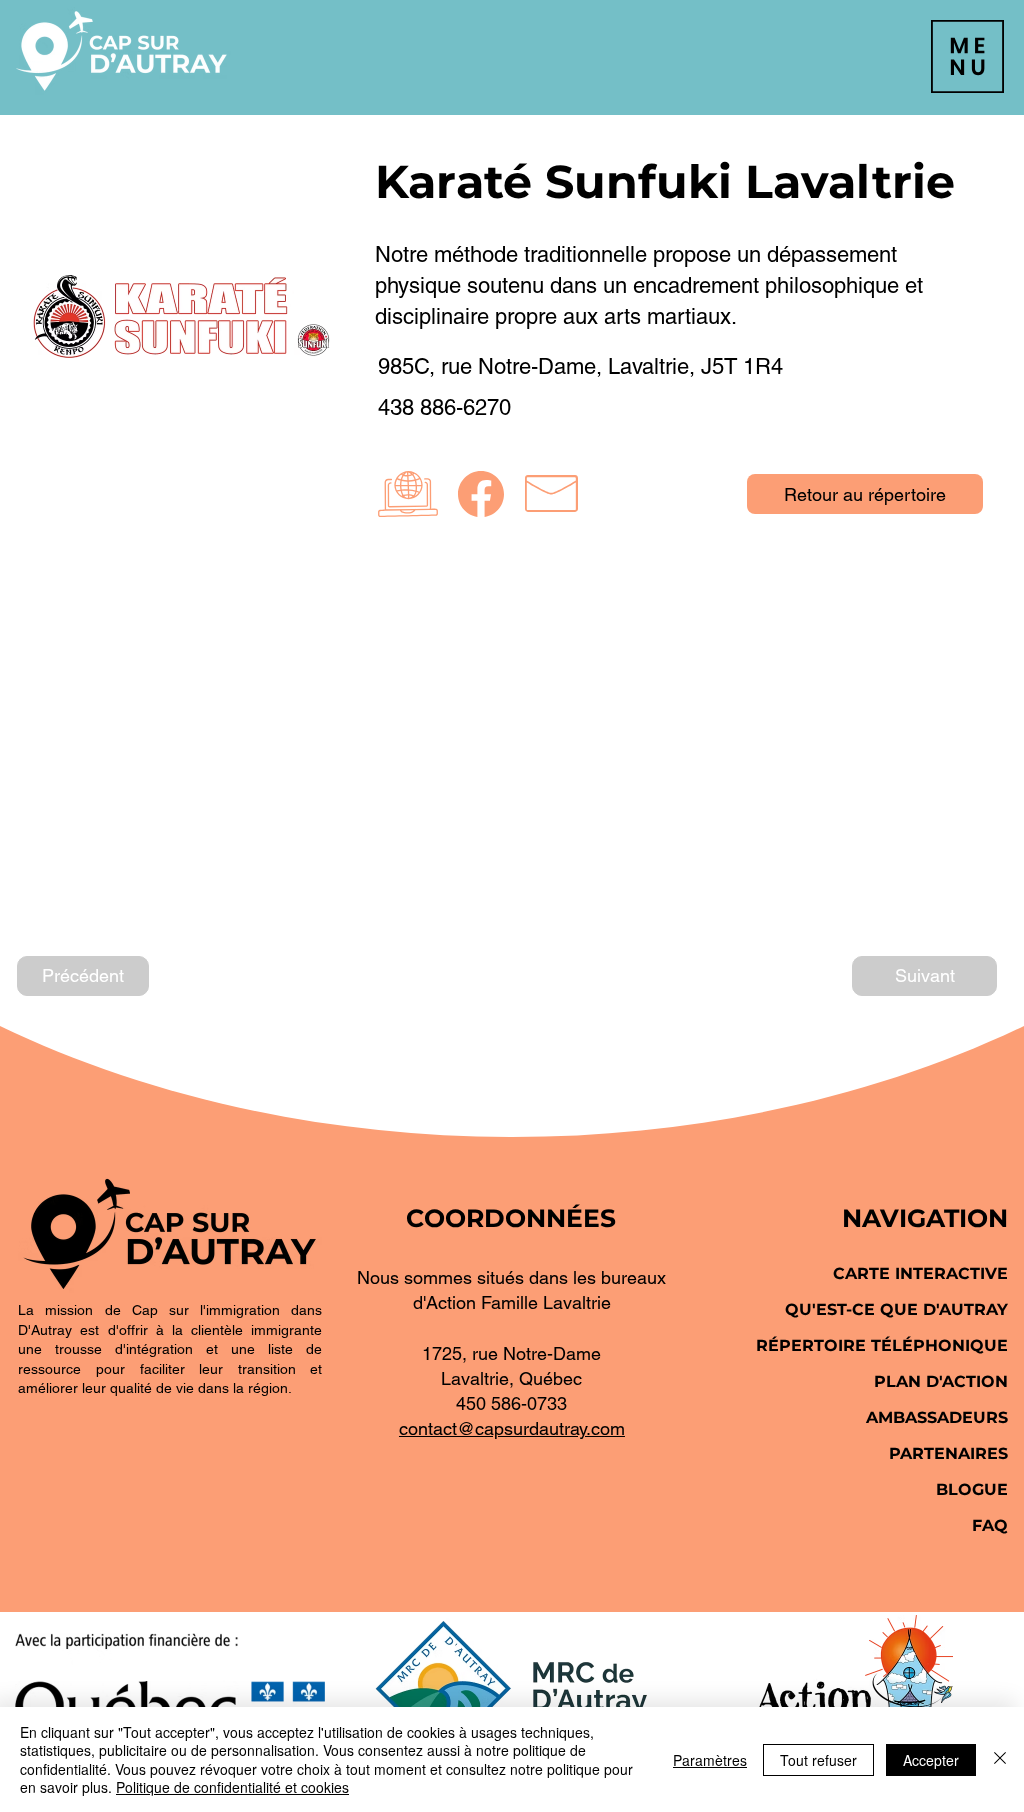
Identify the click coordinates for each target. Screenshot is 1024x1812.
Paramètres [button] (710, 1760)
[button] (967, 56)
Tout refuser (818, 1760)
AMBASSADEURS (937, 1417)
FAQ (990, 1525)
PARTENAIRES (948, 1453)
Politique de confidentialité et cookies (232, 1787)
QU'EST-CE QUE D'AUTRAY (896, 1309)
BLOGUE (972, 1489)
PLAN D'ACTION (941, 1381)
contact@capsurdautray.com (512, 1428)
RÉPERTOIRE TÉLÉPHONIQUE (882, 1345)
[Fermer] (1000, 1759)
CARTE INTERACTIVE (920, 1273)
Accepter (931, 1760)
